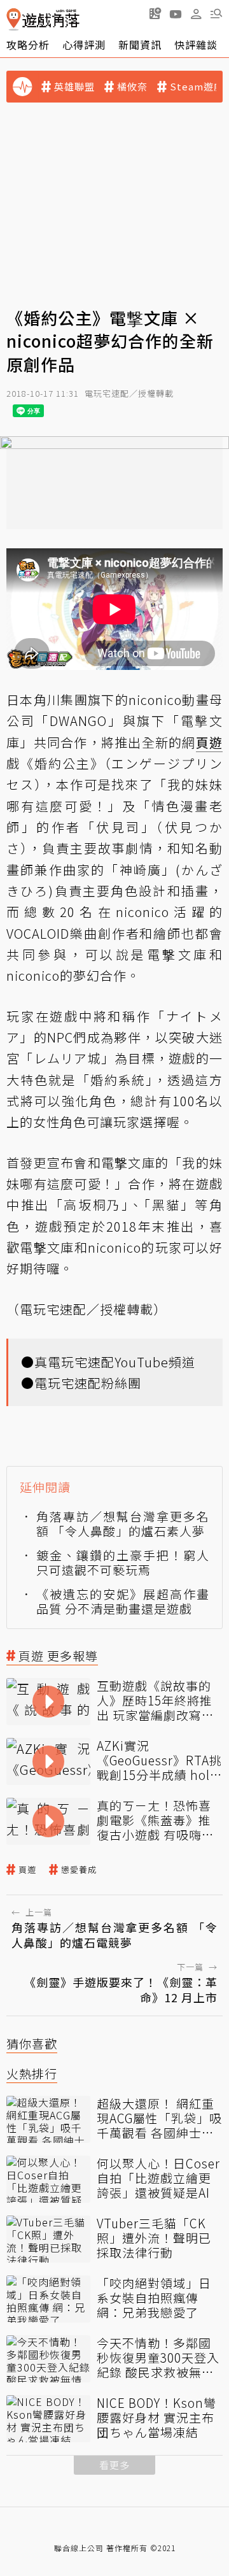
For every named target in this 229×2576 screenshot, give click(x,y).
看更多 (114, 2465)
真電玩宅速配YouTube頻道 (115, 1362)
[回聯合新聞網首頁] (14, 19)
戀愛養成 (79, 1870)
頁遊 (27, 1870)
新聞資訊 (140, 45)
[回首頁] (43, 19)
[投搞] (155, 13)
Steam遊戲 (197, 87)
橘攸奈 (132, 87)
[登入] (196, 14)
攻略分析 (28, 45)
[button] (216, 13)
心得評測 (84, 45)
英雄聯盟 (74, 87)
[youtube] (176, 13)
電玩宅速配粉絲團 (88, 1383)
